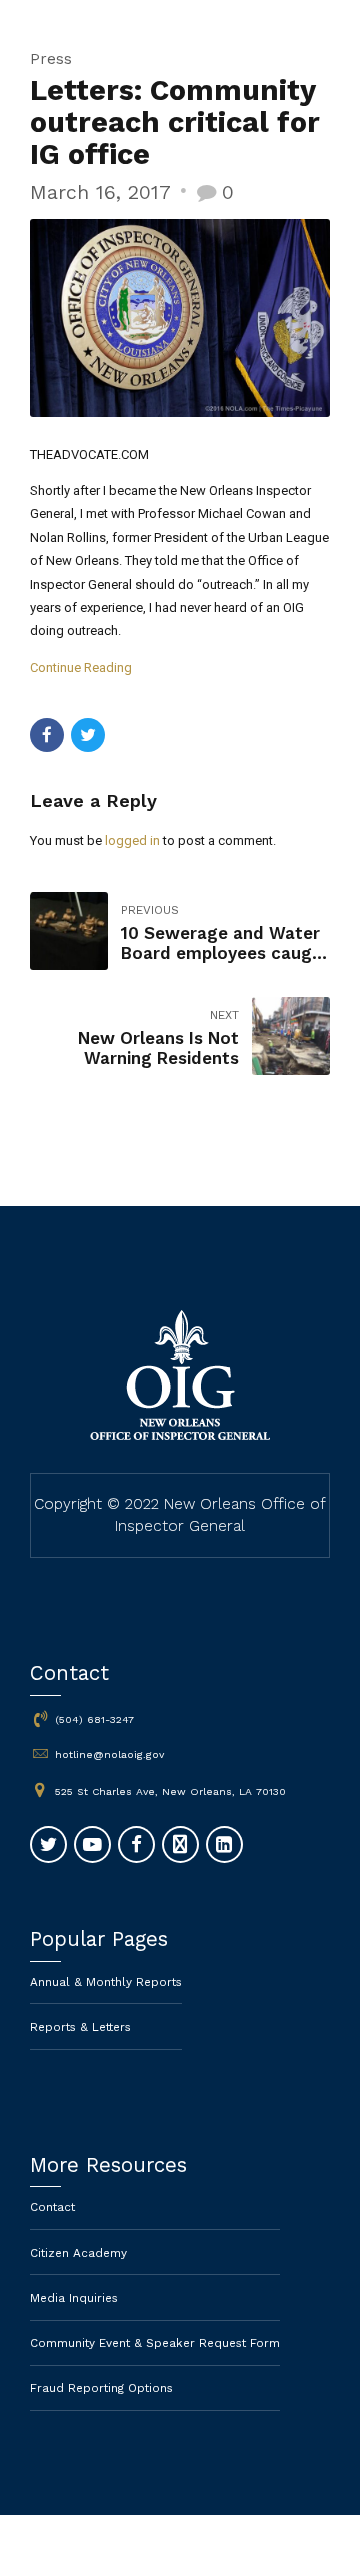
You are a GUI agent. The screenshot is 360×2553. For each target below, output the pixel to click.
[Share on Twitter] (88, 735)
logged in (132, 840)
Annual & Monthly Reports (106, 1982)
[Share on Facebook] (47, 735)
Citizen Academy (78, 2253)
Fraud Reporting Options (101, 2388)
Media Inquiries (74, 2298)
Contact (52, 2207)
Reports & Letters (80, 2027)
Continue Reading (81, 667)
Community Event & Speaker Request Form (155, 2343)
